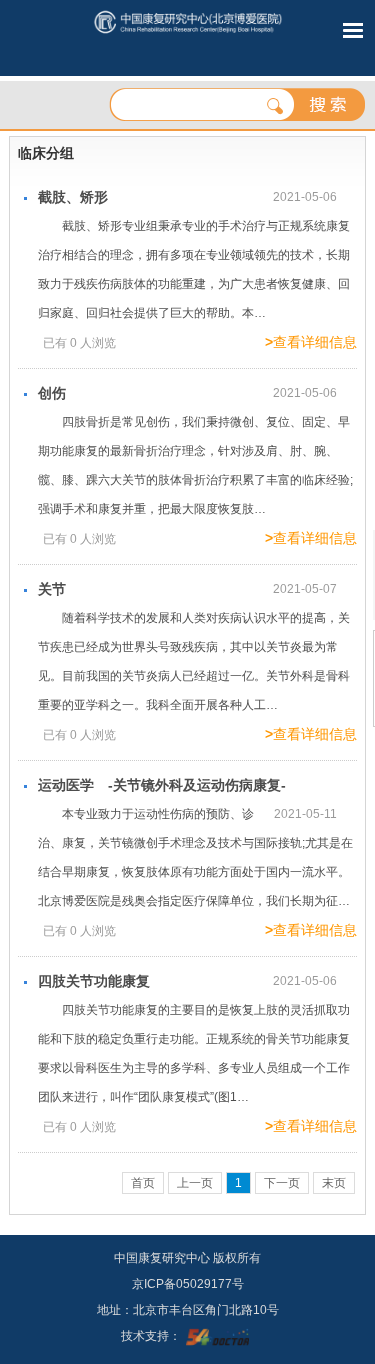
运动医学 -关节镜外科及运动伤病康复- (162, 785)
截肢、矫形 (73, 197)
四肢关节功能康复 (94, 981)
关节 (52, 589)
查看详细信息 (311, 342)
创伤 (52, 393)
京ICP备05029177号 (188, 1284)
